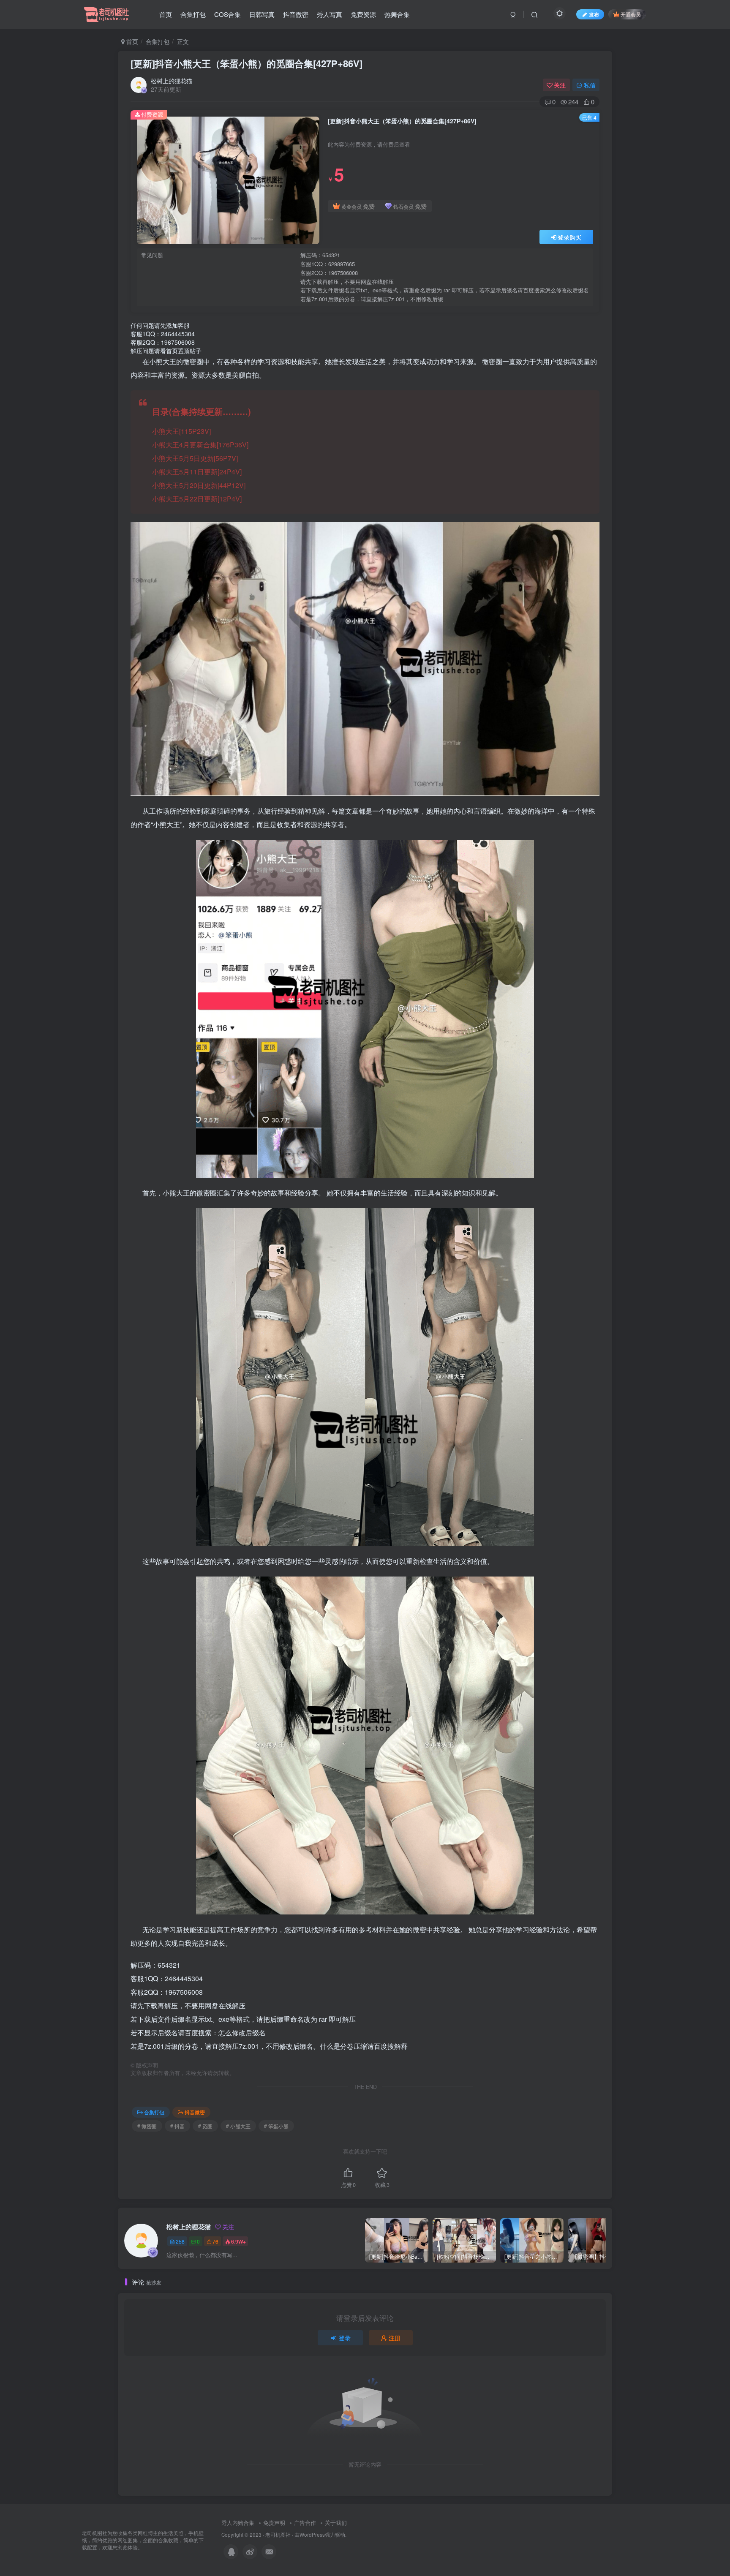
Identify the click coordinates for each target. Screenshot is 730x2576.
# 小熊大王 (238, 2126)
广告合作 (305, 2523)
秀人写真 (330, 14)
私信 (590, 85)
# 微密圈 (147, 2126)
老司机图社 (278, 2535)
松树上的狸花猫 (172, 81)
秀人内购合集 (238, 2523)
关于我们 (336, 2523)
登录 (345, 2338)
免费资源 (363, 14)
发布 (594, 14)
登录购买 (569, 237)
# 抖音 (177, 2126)
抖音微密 (296, 14)
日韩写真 (262, 14)
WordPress (312, 2535)
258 (180, 2241)
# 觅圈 (205, 2126)
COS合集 (227, 14)
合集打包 (193, 14)
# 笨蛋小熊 (276, 2126)
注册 (395, 2338)
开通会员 (631, 14)
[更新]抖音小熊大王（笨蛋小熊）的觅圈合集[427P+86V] (247, 63)
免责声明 (274, 2523)
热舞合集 (397, 14)
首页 (166, 14)
